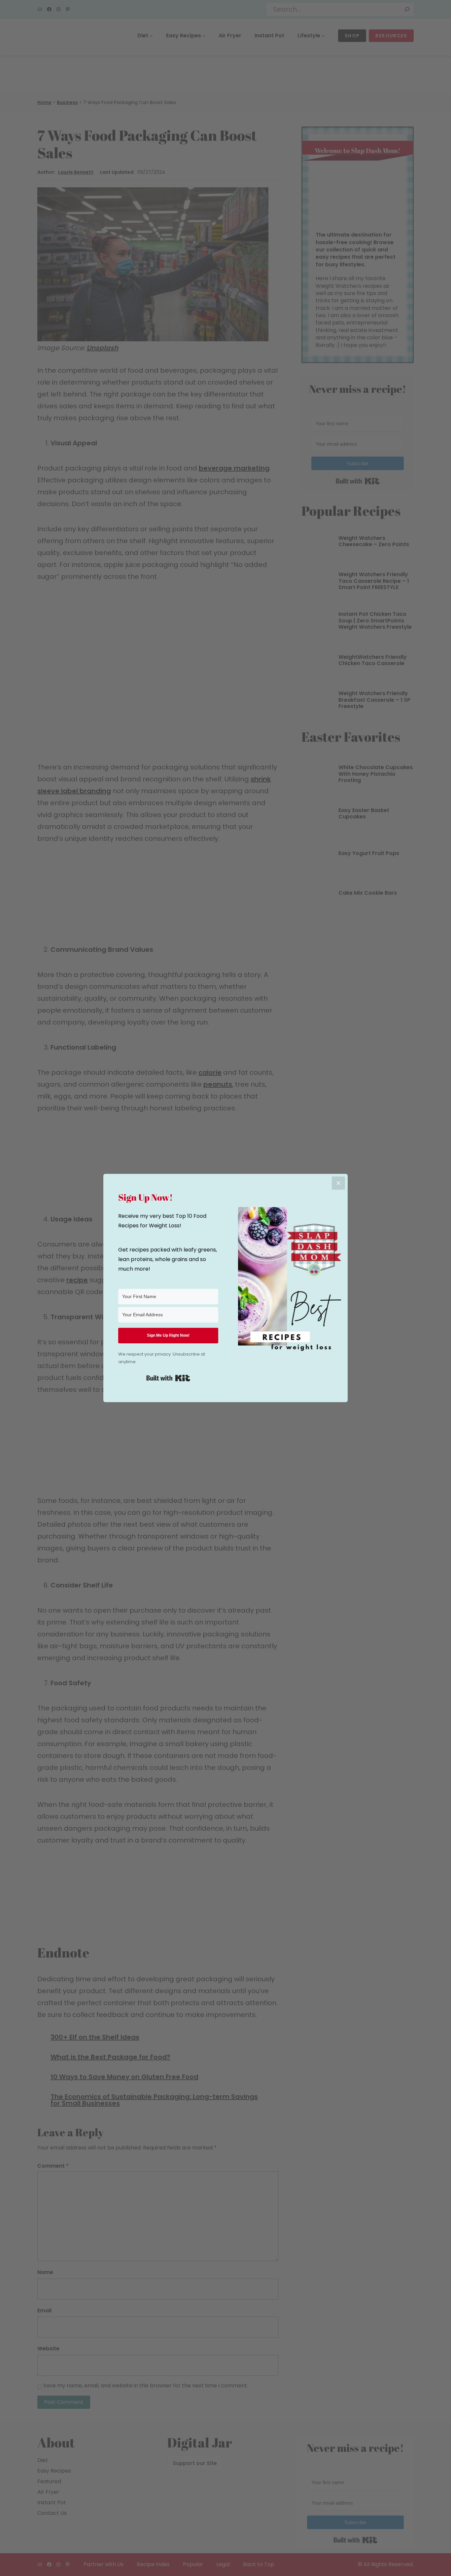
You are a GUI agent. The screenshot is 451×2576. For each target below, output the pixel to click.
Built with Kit (168, 1378)
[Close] (338, 1183)
